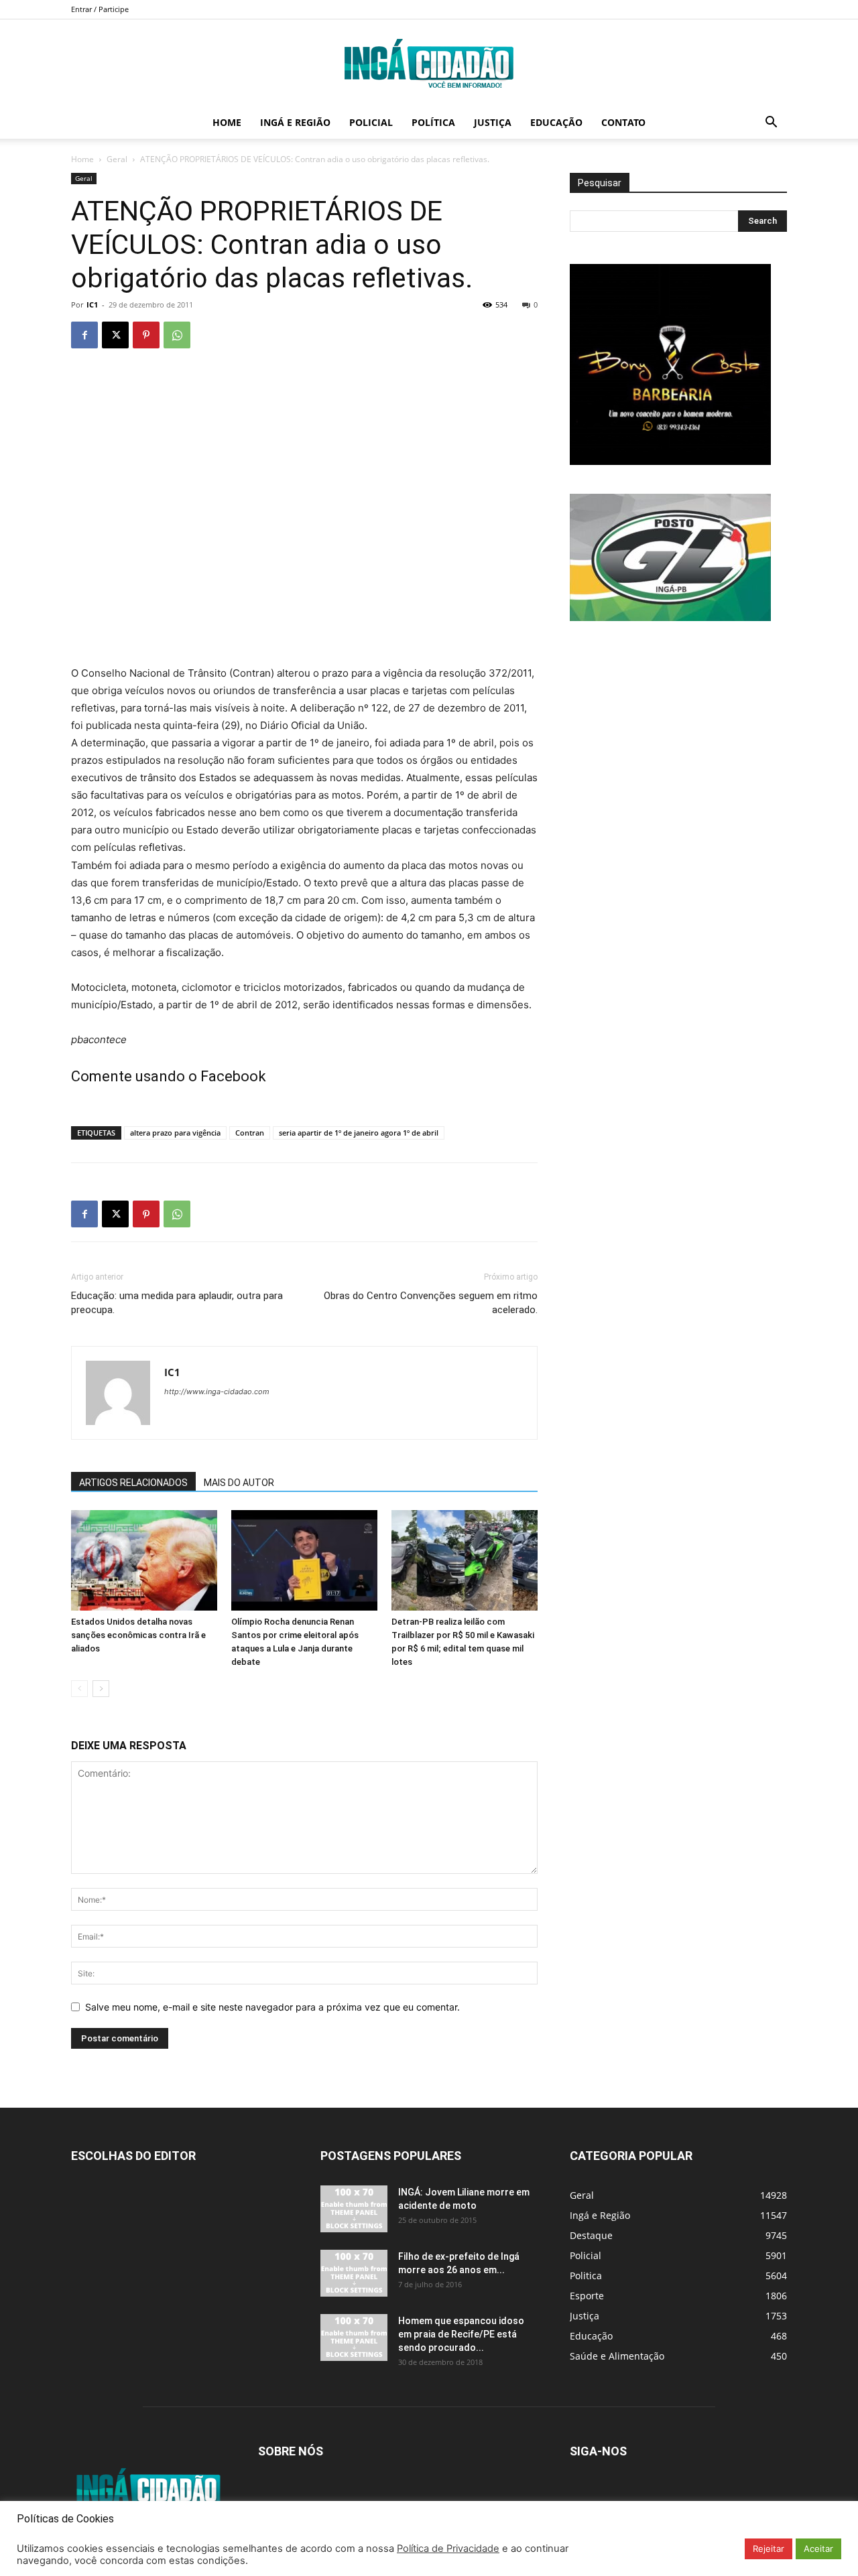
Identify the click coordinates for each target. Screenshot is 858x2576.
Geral (117, 159)
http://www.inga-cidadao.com (217, 1392)
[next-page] (101, 1689)
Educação (556, 122)
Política (433, 122)
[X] (115, 335)
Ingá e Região (295, 122)
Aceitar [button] (818, 2549)
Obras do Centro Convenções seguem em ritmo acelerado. (431, 1303)
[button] (771, 124)
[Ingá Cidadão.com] (429, 64)
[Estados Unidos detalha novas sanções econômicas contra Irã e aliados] (144, 1560)
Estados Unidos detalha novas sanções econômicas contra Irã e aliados (138, 1635)
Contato (623, 122)
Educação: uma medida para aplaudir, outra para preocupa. (177, 1303)
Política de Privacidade (448, 2549)
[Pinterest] (146, 335)
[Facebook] (84, 335)
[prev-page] (79, 1689)
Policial (371, 122)
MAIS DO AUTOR (239, 1483)
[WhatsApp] (177, 335)
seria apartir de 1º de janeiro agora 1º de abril (359, 1133)
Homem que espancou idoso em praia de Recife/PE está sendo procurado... (461, 2334)
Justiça (493, 122)
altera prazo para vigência (175, 1133)
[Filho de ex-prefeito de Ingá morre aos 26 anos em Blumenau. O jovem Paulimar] (354, 2273)
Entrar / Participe (100, 9)
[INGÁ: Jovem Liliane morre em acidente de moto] (354, 2209)
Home (227, 122)
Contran (250, 1133)
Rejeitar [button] (769, 2549)
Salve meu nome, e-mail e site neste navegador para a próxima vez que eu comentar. (272, 2007)
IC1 (92, 304)
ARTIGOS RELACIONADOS (133, 1483)
